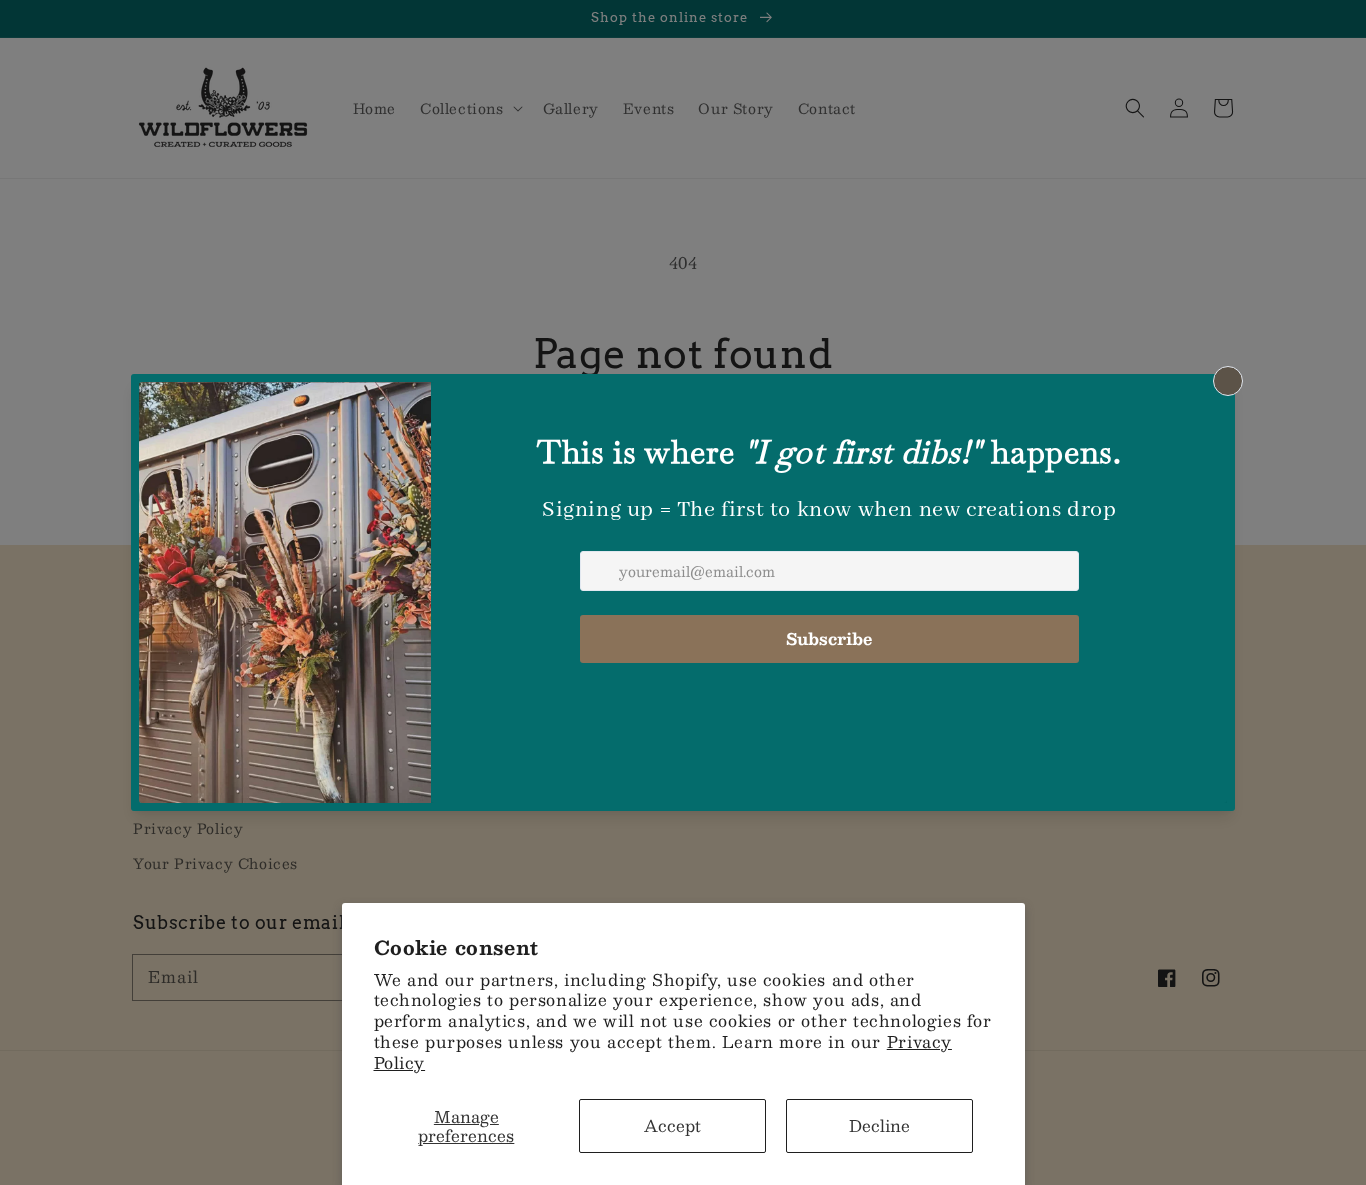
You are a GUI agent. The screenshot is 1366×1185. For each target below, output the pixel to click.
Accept (672, 1125)
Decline (879, 1125)
